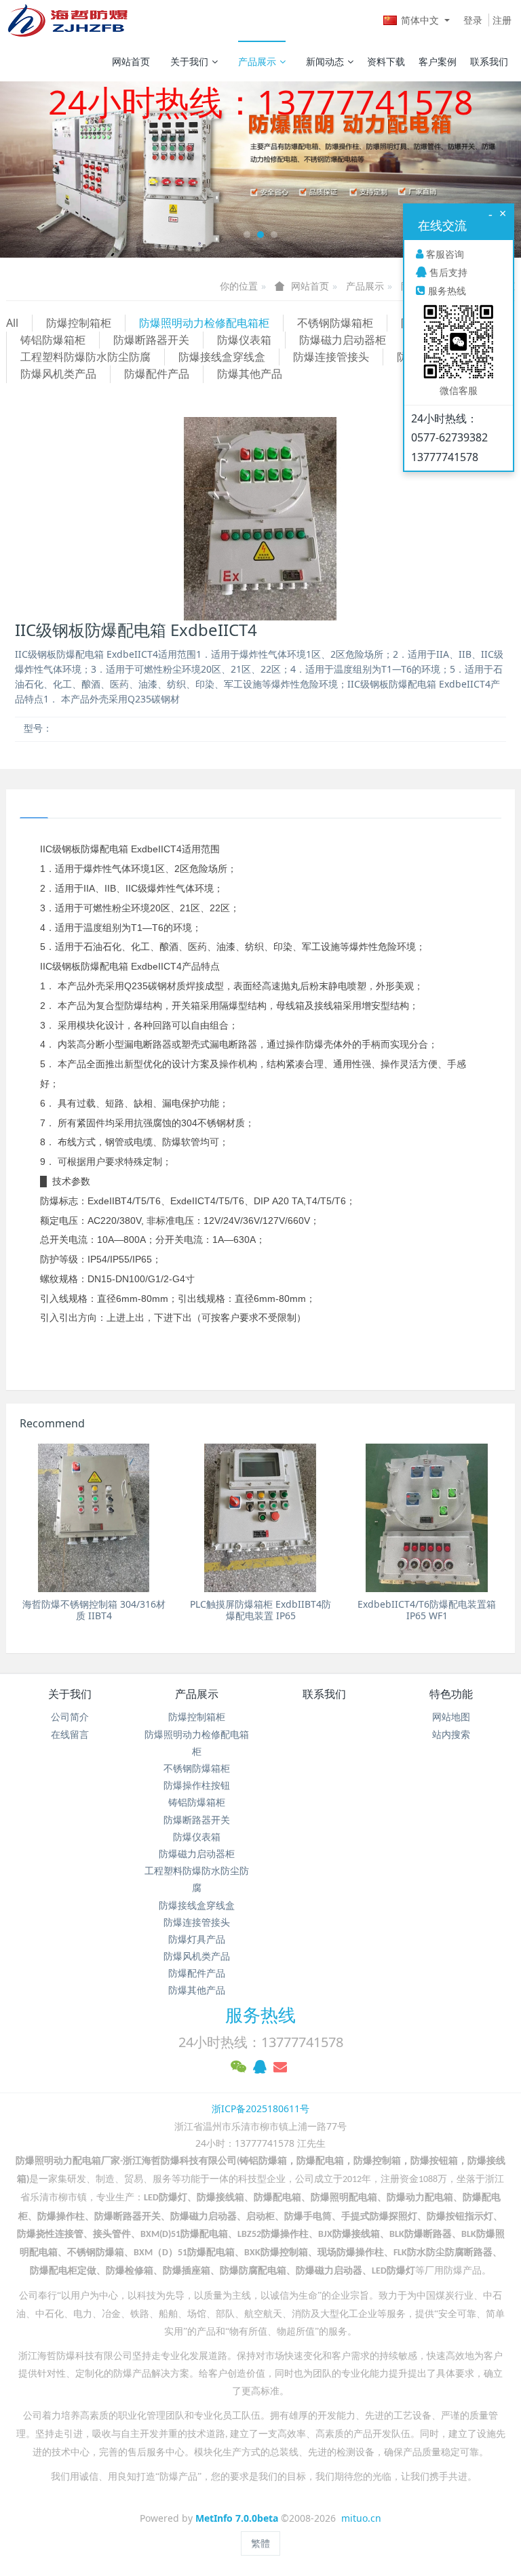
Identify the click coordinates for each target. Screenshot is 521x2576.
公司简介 (70, 1717)
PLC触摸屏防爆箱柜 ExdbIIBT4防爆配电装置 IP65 (260, 1610)
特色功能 (451, 1694)
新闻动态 (325, 61)
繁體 (260, 2543)
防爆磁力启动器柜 (343, 340)
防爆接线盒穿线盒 (222, 357)
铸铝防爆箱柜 (53, 340)
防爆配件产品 (157, 374)
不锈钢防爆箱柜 (335, 323)
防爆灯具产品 (197, 1939)
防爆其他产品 (250, 374)
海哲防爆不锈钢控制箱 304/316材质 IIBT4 (94, 1610)
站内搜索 (451, 1734)
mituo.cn (361, 2518)
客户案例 (438, 61)
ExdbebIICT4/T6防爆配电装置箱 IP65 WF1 (427, 1610)
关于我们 (189, 61)
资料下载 (386, 61)
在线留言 (70, 1734)
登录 (473, 20)
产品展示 (257, 61)
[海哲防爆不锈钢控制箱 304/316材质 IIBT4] (94, 1518)
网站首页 (131, 61)
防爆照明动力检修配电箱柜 (204, 323)
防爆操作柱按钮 (197, 1785)
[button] (39, 170)
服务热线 (260, 2015)
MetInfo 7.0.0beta (237, 2518)
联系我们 (489, 61)
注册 (502, 20)
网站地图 (451, 1717)
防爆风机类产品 (58, 374)
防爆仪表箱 (244, 340)
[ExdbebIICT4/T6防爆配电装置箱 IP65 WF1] (427, 1518)
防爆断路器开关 (151, 340)
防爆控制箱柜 (79, 323)
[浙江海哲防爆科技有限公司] (67, 20)
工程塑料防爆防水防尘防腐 (85, 357)
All (12, 323)
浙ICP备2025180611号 (260, 2108)
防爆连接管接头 (331, 357)
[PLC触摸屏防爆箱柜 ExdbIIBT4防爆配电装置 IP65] (260, 1518)
